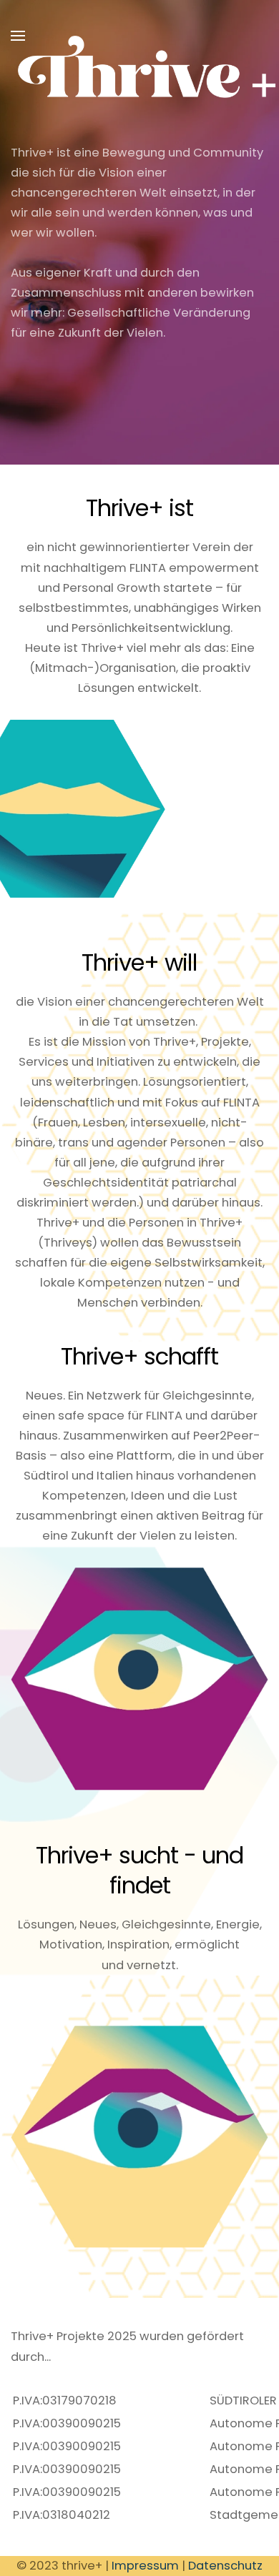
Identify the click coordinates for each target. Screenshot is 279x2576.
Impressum (145, 2566)
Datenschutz (225, 2566)
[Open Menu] (18, 36)
